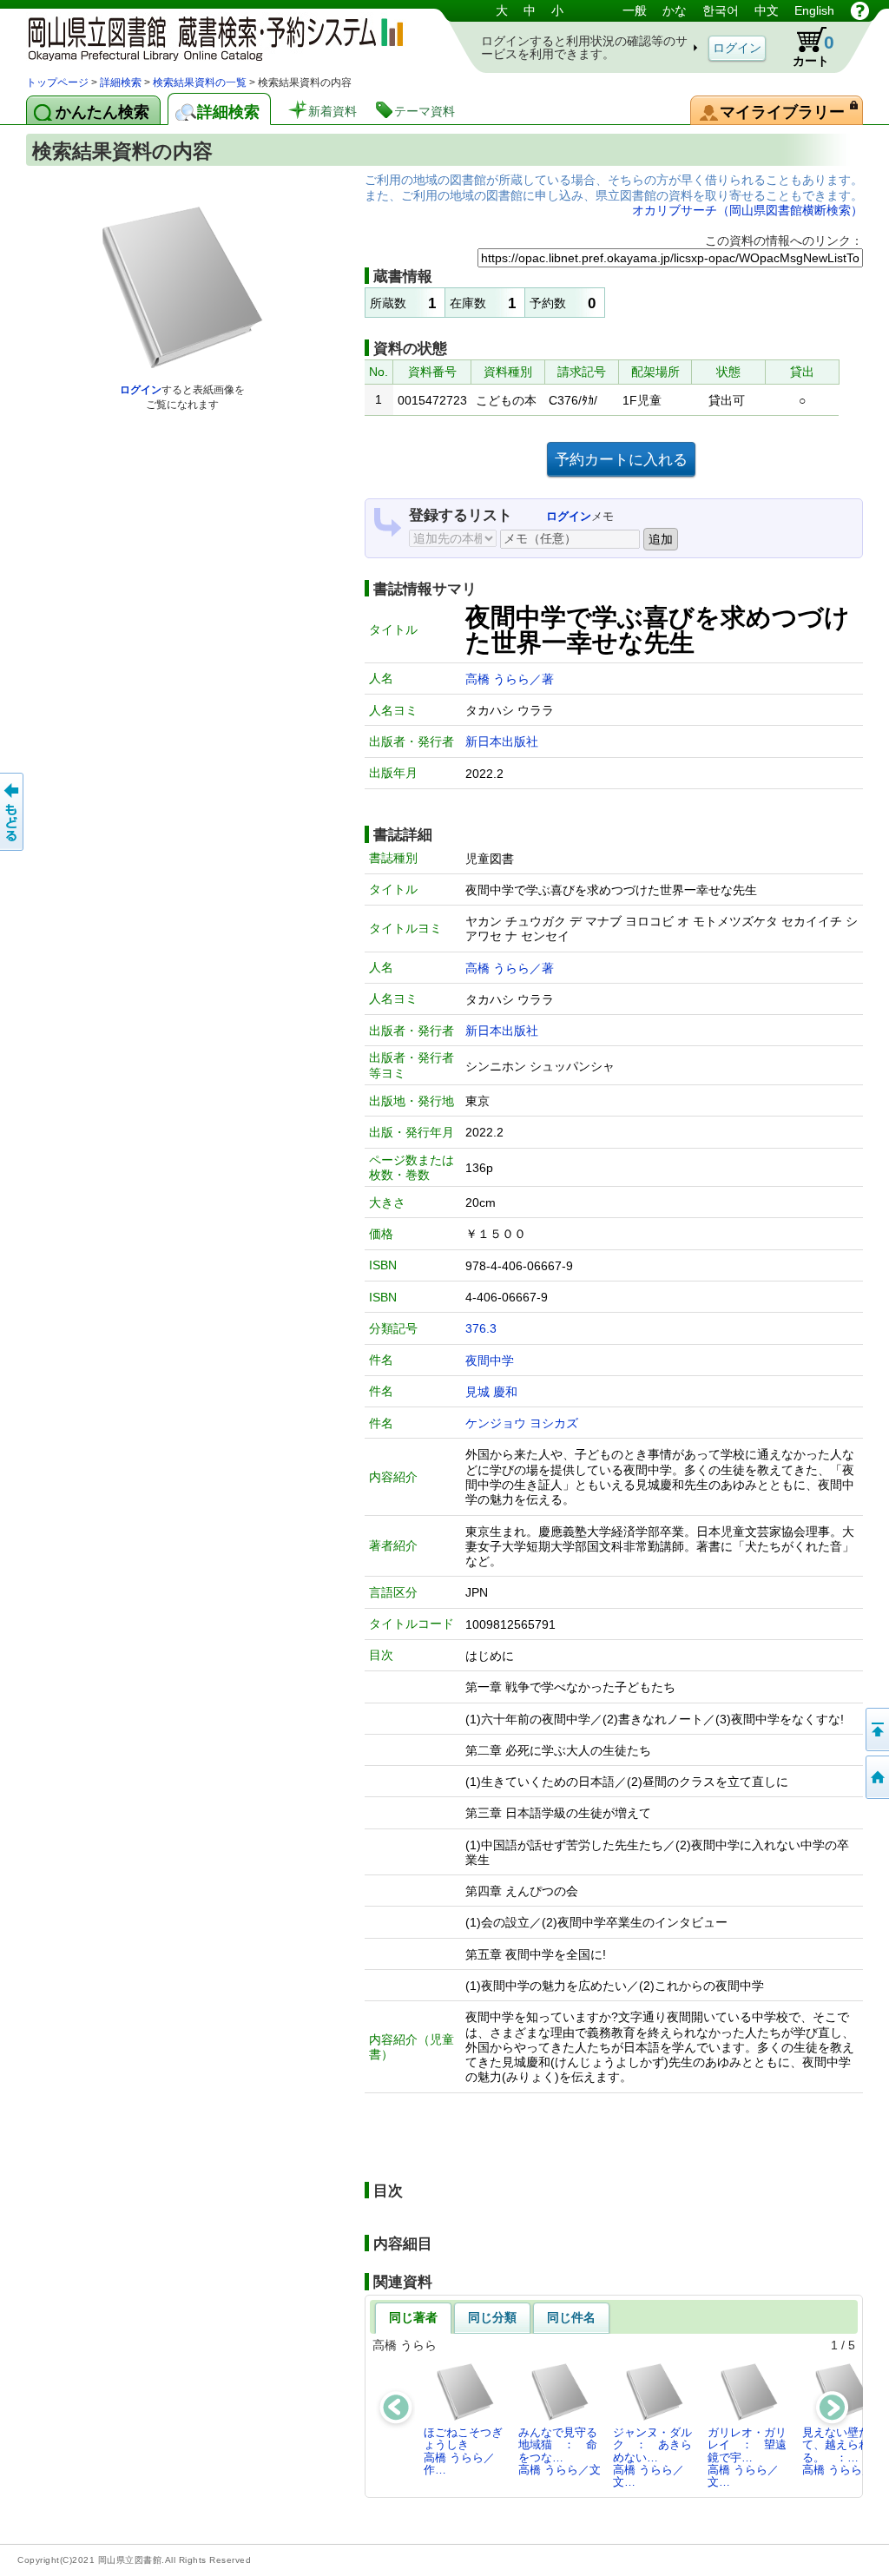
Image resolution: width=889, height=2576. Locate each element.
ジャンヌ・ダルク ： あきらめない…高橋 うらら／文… (652, 2457)
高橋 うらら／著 (510, 679)
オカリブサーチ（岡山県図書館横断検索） (747, 210)
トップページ (57, 82)
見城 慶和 (491, 1392)
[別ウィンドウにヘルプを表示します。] (860, 10)
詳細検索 (121, 82)
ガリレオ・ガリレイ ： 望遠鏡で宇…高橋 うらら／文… (747, 2457)
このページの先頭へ (876, 1729)
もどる (13, 812)
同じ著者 (413, 2317)
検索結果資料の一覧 (200, 82)
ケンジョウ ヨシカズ (522, 1423)
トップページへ (876, 1777)
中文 (767, 10)
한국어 (721, 10)
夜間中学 (490, 1360)
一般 (635, 10)
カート (813, 50)
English (814, 10)
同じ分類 (492, 2317)
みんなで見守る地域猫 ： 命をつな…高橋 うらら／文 (560, 2451)
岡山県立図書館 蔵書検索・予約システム (208, 37)
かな (675, 10)
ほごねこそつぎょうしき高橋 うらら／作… (463, 2451)
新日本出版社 (502, 741)
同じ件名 (571, 2317)
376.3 (481, 1328)
